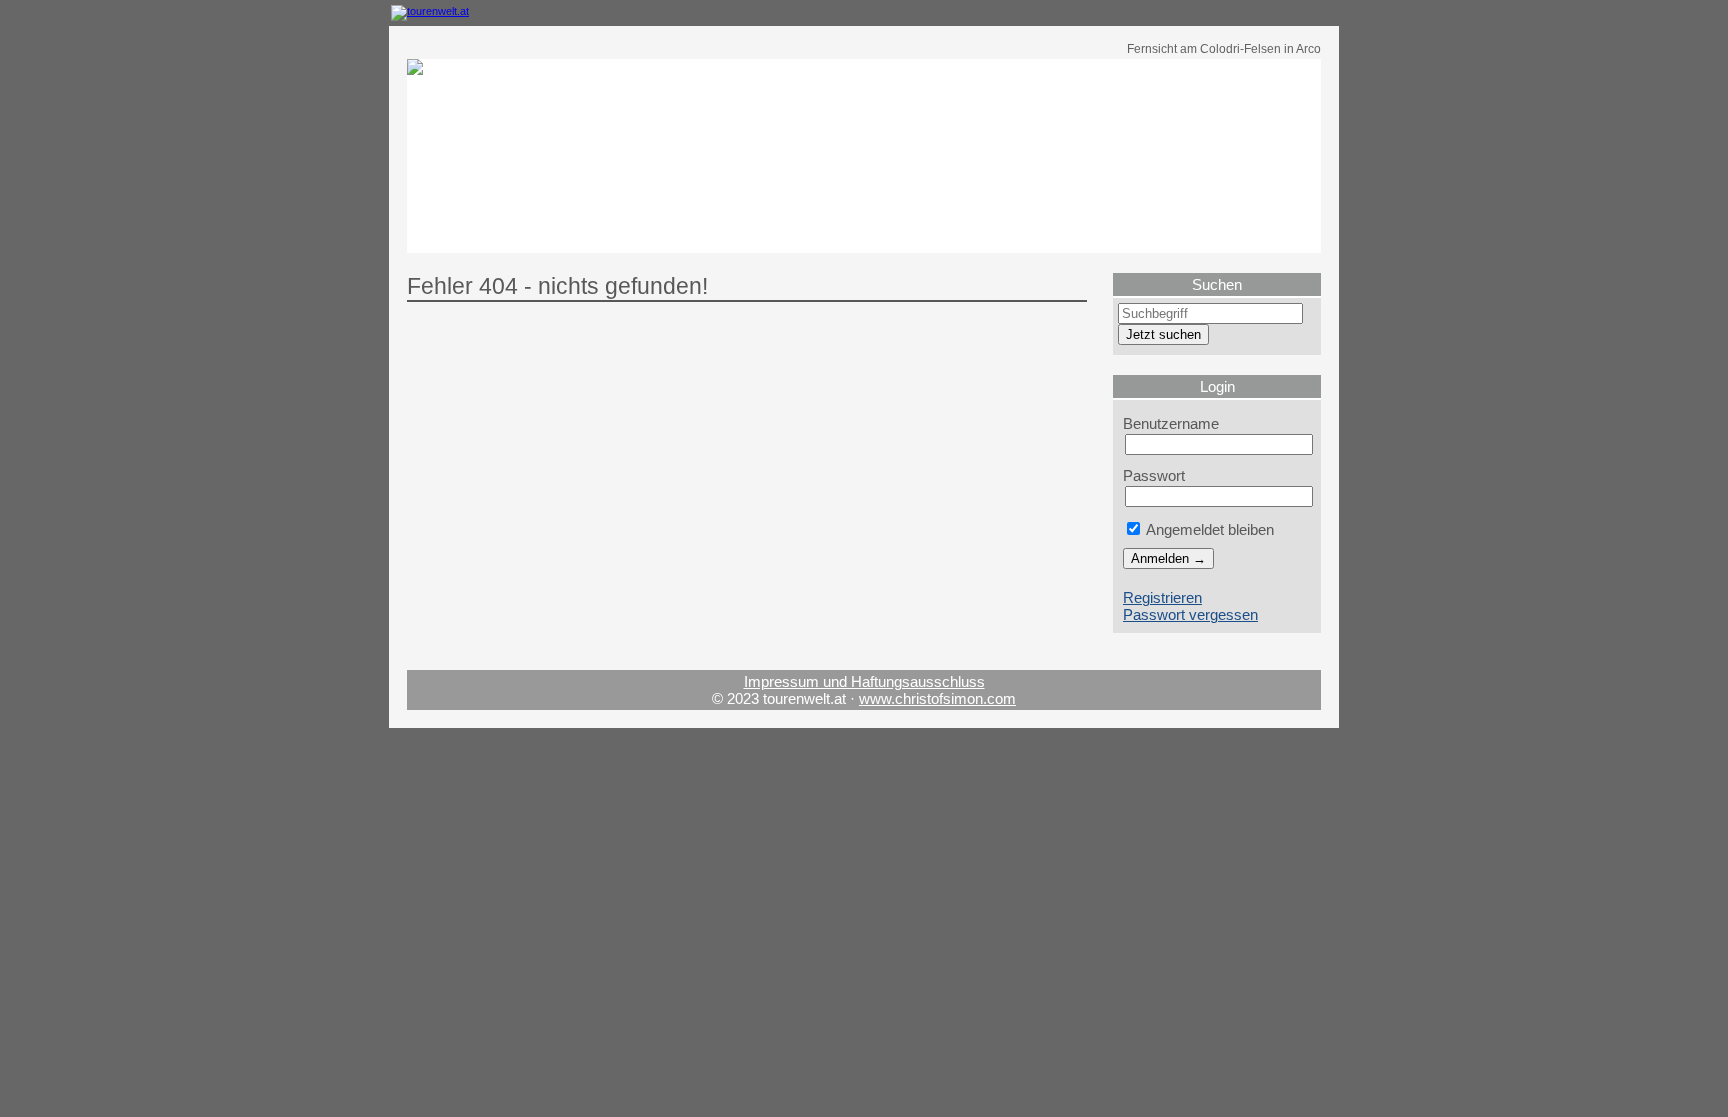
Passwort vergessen (1190, 614)
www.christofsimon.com (937, 698)
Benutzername (1171, 423)
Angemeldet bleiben (1208, 529)
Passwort (1154, 475)
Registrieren (1162, 597)
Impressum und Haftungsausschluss (864, 681)
